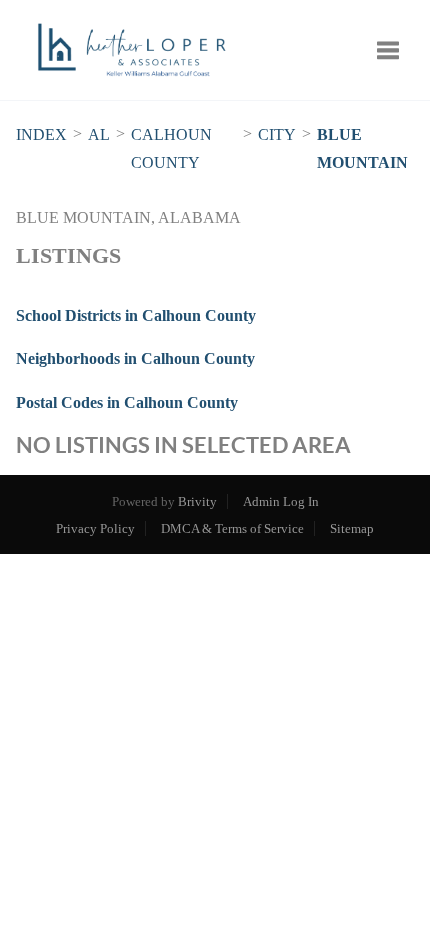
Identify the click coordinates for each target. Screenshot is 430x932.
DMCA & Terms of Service (232, 528)
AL (99, 134)
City (277, 134)
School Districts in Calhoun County (136, 315)
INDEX (41, 134)
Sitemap (352, 528)
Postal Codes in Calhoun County (127, 402)
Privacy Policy (95, 528)
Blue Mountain (362, 148)
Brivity (197, 501)
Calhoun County (171, 148)
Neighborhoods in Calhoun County (135, 358)
